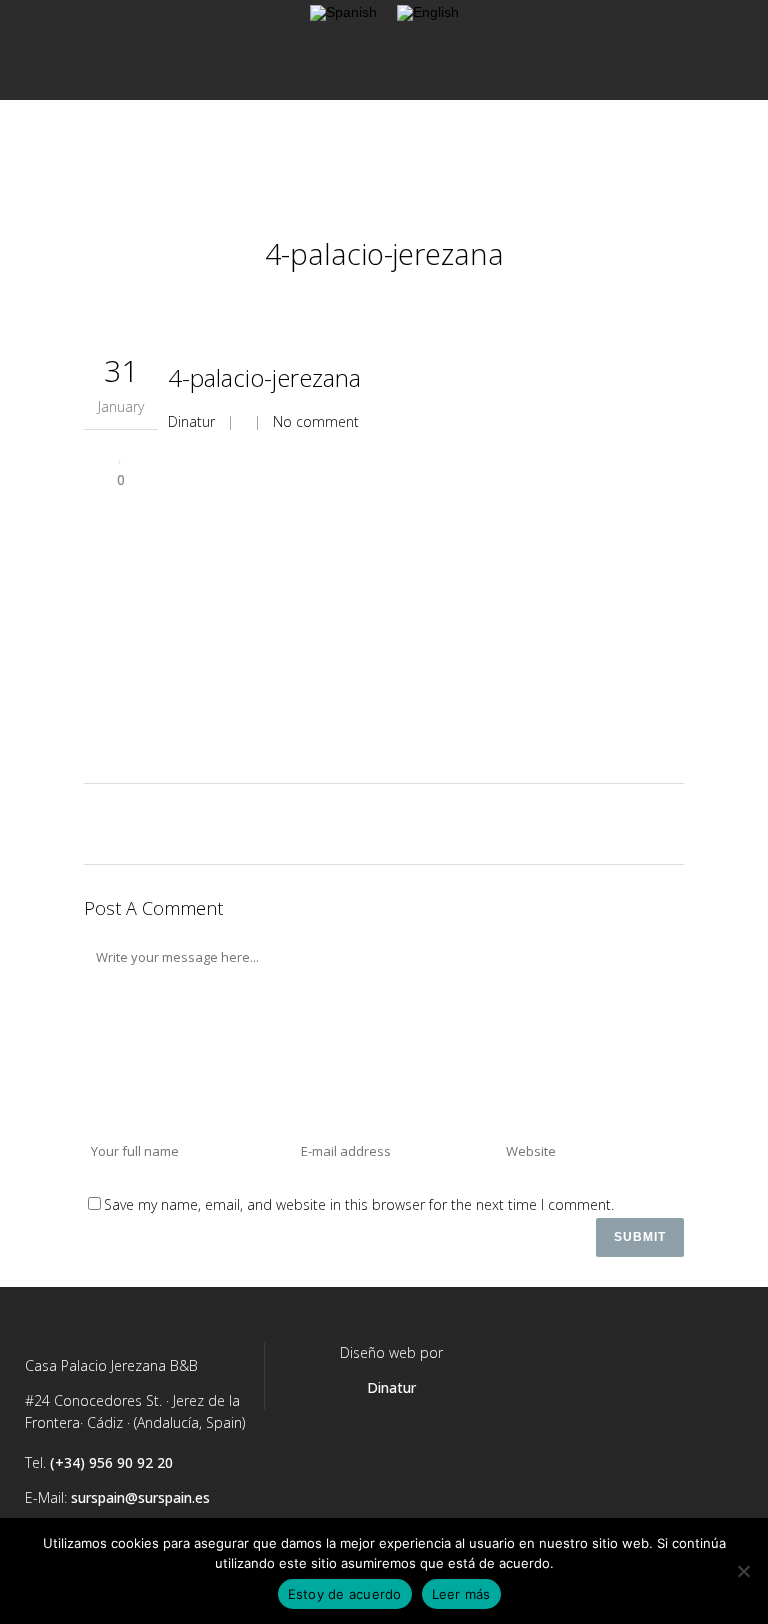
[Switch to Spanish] (343, 13)
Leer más (461, 1594)
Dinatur (191, 421)
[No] (743, 1571)
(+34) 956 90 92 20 (111, 1462)
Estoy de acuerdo (345, 1594)
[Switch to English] (428, 13)
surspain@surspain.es (140, 1497)
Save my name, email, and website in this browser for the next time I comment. (359, 1204)
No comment (316, 421)
